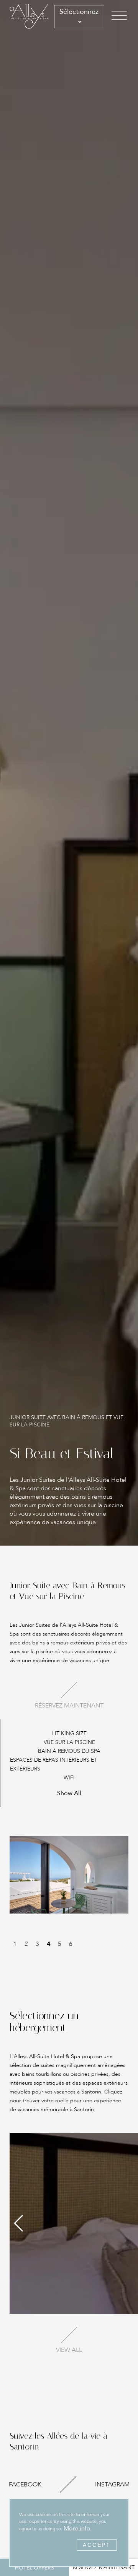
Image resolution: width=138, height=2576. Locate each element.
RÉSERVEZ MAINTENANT (104, 2567)
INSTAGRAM (112, 2484)
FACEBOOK (25, 2484)
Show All (69, 1793)
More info (77, 2528)
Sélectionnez (79, 12)
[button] (19, 2223)
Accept (97, 2545)
